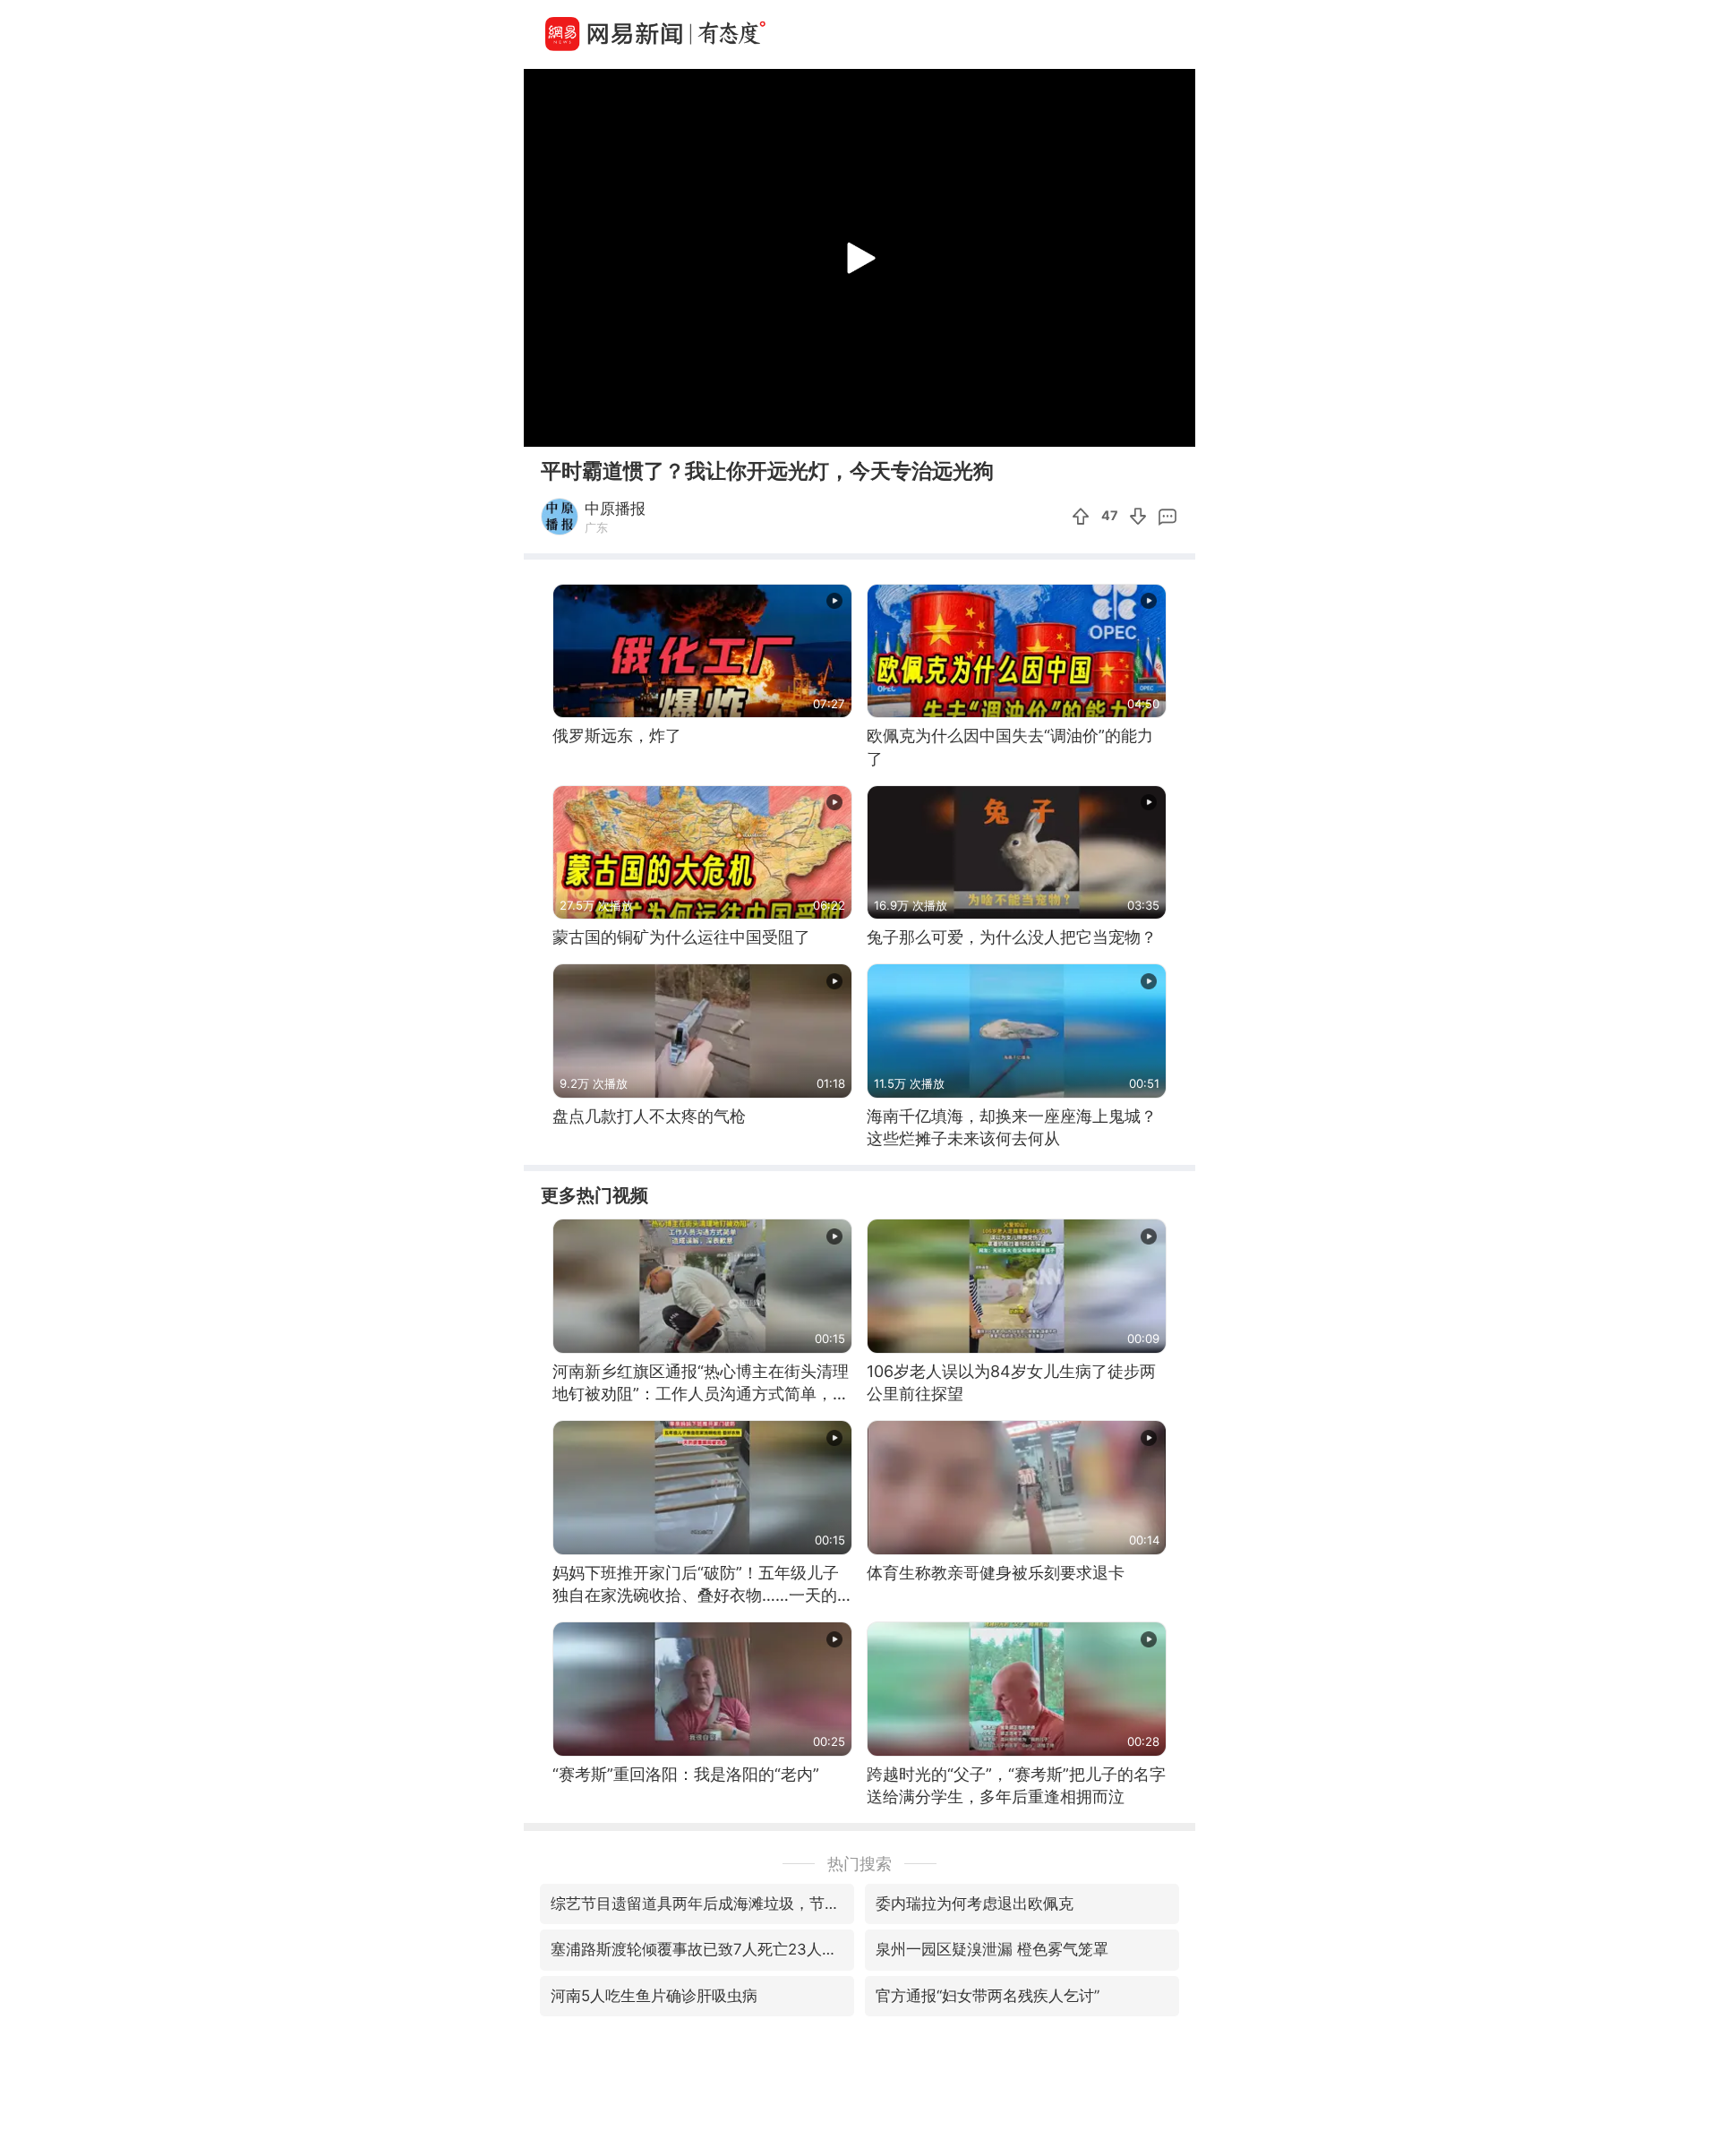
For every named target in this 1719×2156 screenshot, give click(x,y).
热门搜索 (859, 1864)
